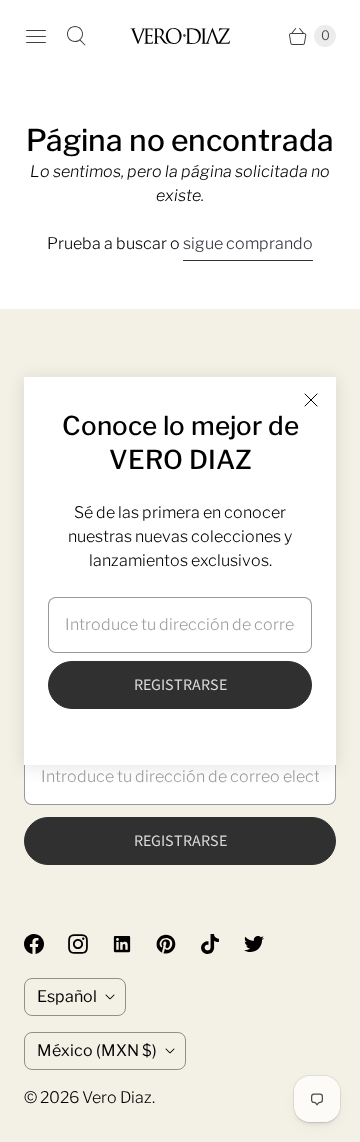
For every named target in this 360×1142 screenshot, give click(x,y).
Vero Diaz (117, 1097)
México (97, 1050)
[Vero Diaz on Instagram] (90, 944)
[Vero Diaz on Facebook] (46, 944)
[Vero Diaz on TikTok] (222, 944)
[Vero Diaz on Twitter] (266, 944)
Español (67, 996)
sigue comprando (248, 243)
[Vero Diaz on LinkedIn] (134, 944)
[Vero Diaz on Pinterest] (178, 944)
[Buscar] (76, 36)
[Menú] (36, 36)
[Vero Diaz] (180, 35)
